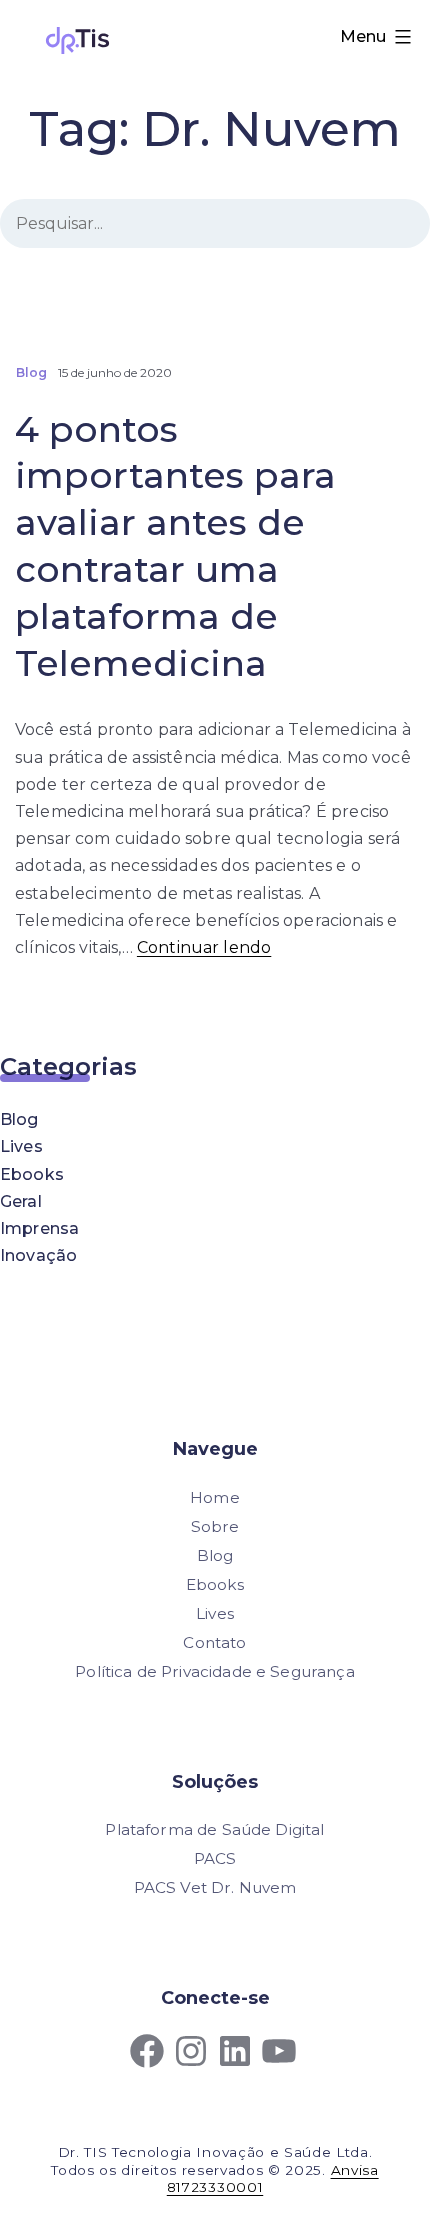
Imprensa (39, 1228)
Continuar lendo (204, 947)
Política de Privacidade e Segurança (214, 1671)
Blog (19, 1119)
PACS (215, 1858)
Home (215, 1497)
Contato (214, 1642)
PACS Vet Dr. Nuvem (215, 1887)
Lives (21, 1146)
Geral (21, 1201)
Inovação (38, 1255)
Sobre (215, 1526)
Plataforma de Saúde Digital (214, 1829)
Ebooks (32, 1174)
